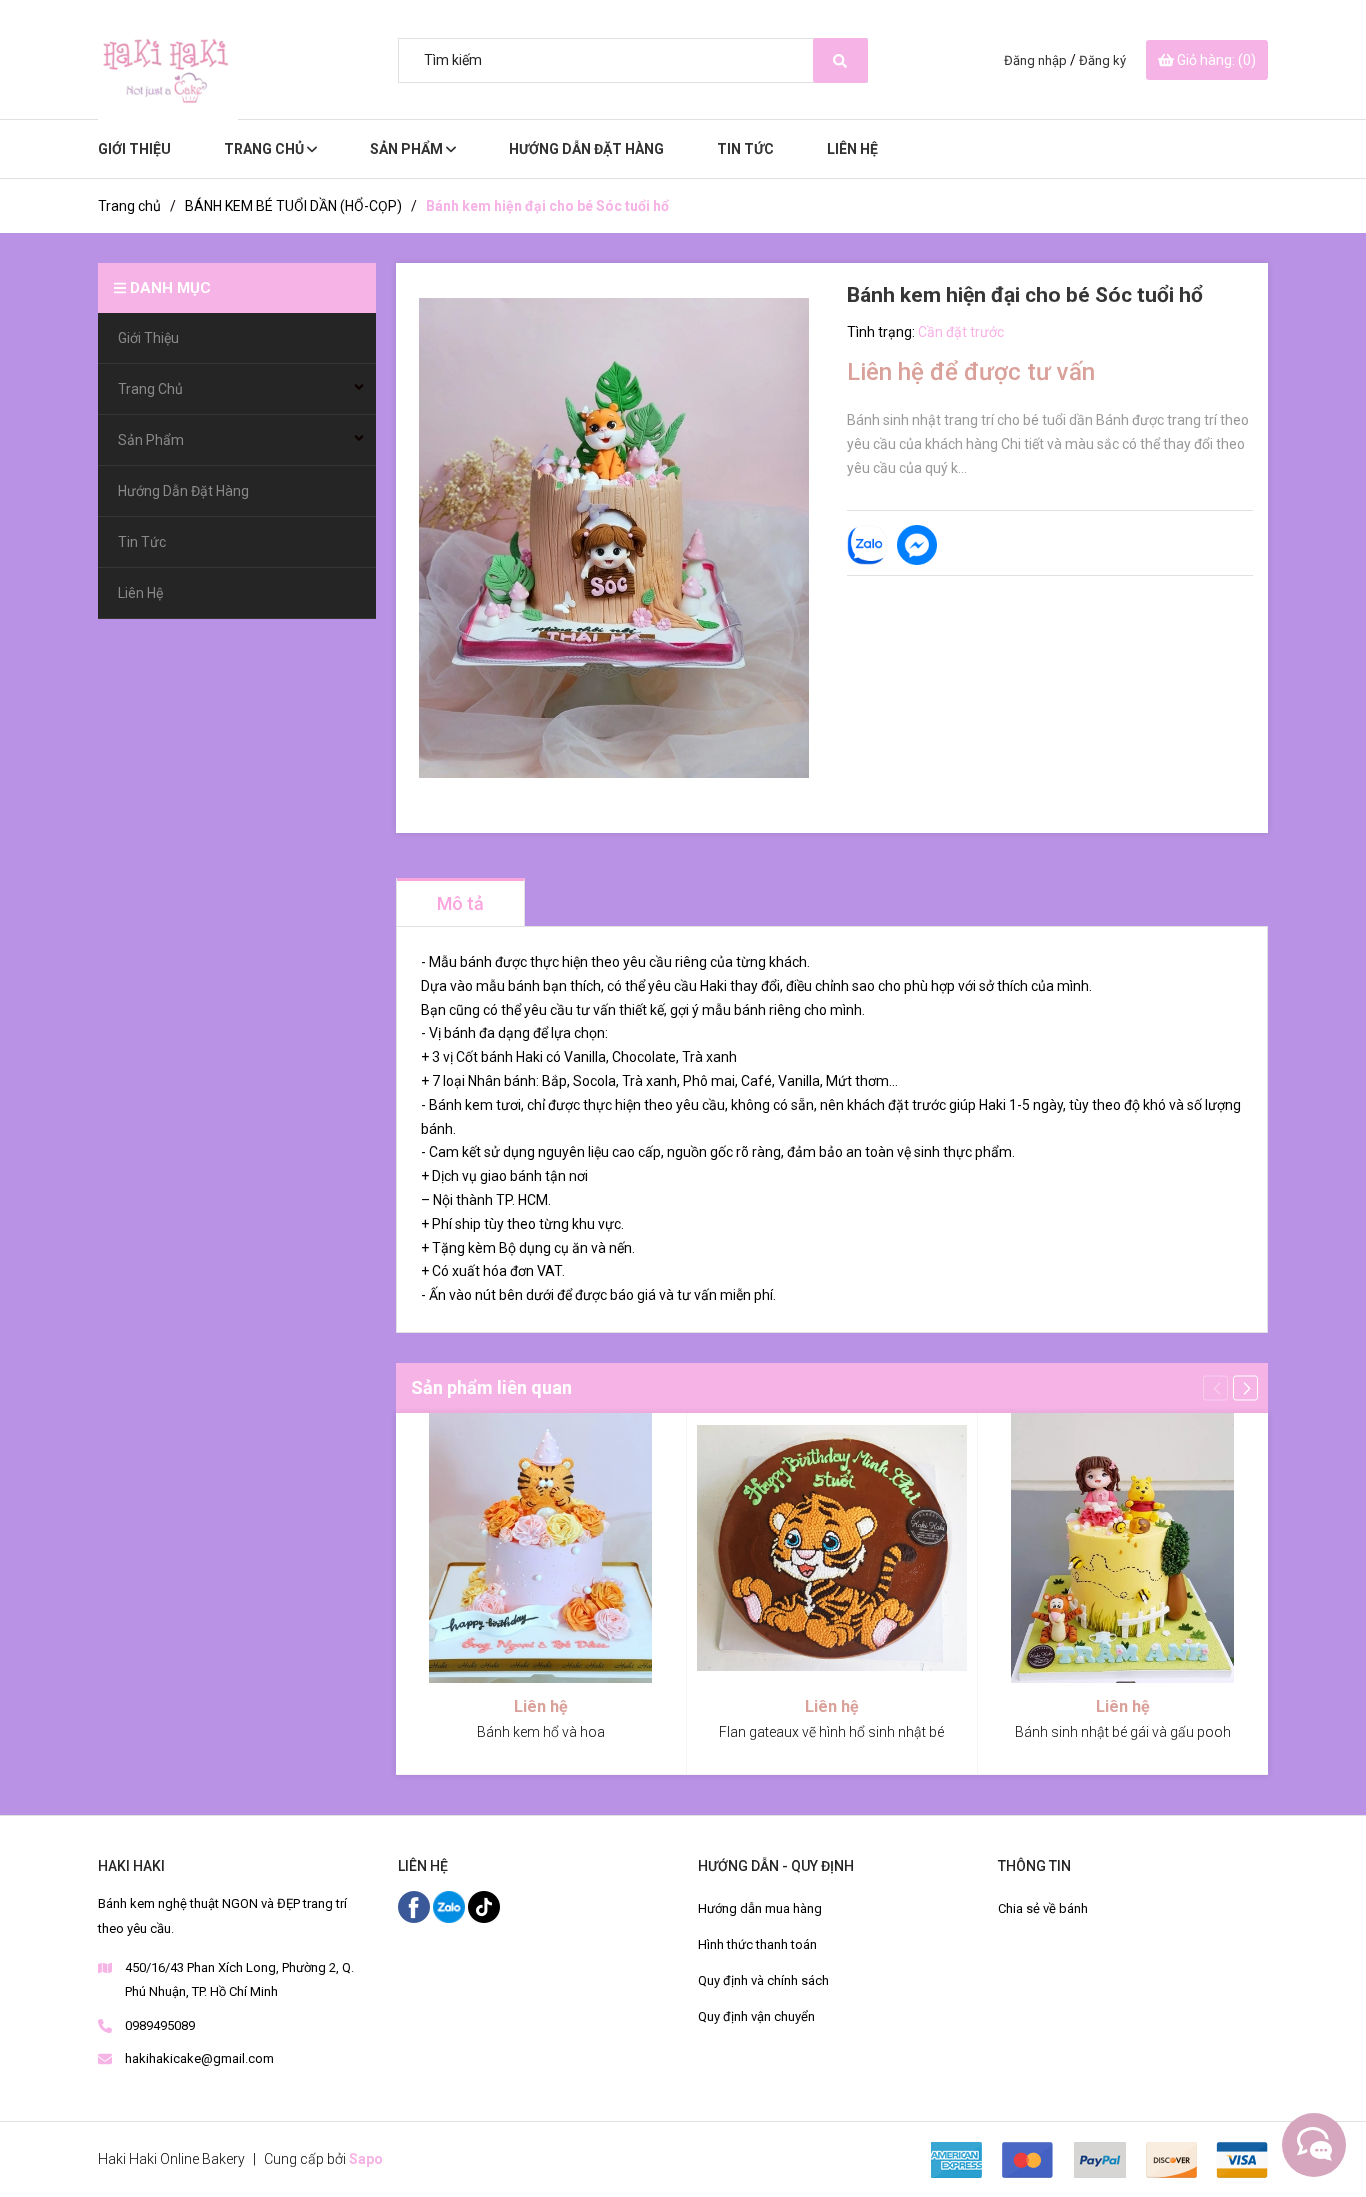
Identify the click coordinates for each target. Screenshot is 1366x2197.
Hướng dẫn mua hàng (760, 1908)
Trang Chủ (265, 149)
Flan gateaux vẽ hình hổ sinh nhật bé (831, 1732)
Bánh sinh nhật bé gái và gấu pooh (1123, 1732)
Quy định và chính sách (763, 1980)
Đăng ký (1102, 60)
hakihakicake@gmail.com (199, 2058)
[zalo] (450, 1906)
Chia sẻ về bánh (1043, 1908)
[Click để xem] (614, 538)
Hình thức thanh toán (757, 1944)
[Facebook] (415, 1906)
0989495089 (160, 2025)
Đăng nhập (1035, 60)
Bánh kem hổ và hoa (541, 1732)
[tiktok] (484, 1906)
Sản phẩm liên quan (491, 1387)
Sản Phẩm (408, 149)
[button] (1245, 1387)
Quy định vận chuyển (756, 2016)
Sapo (366, 2159)
